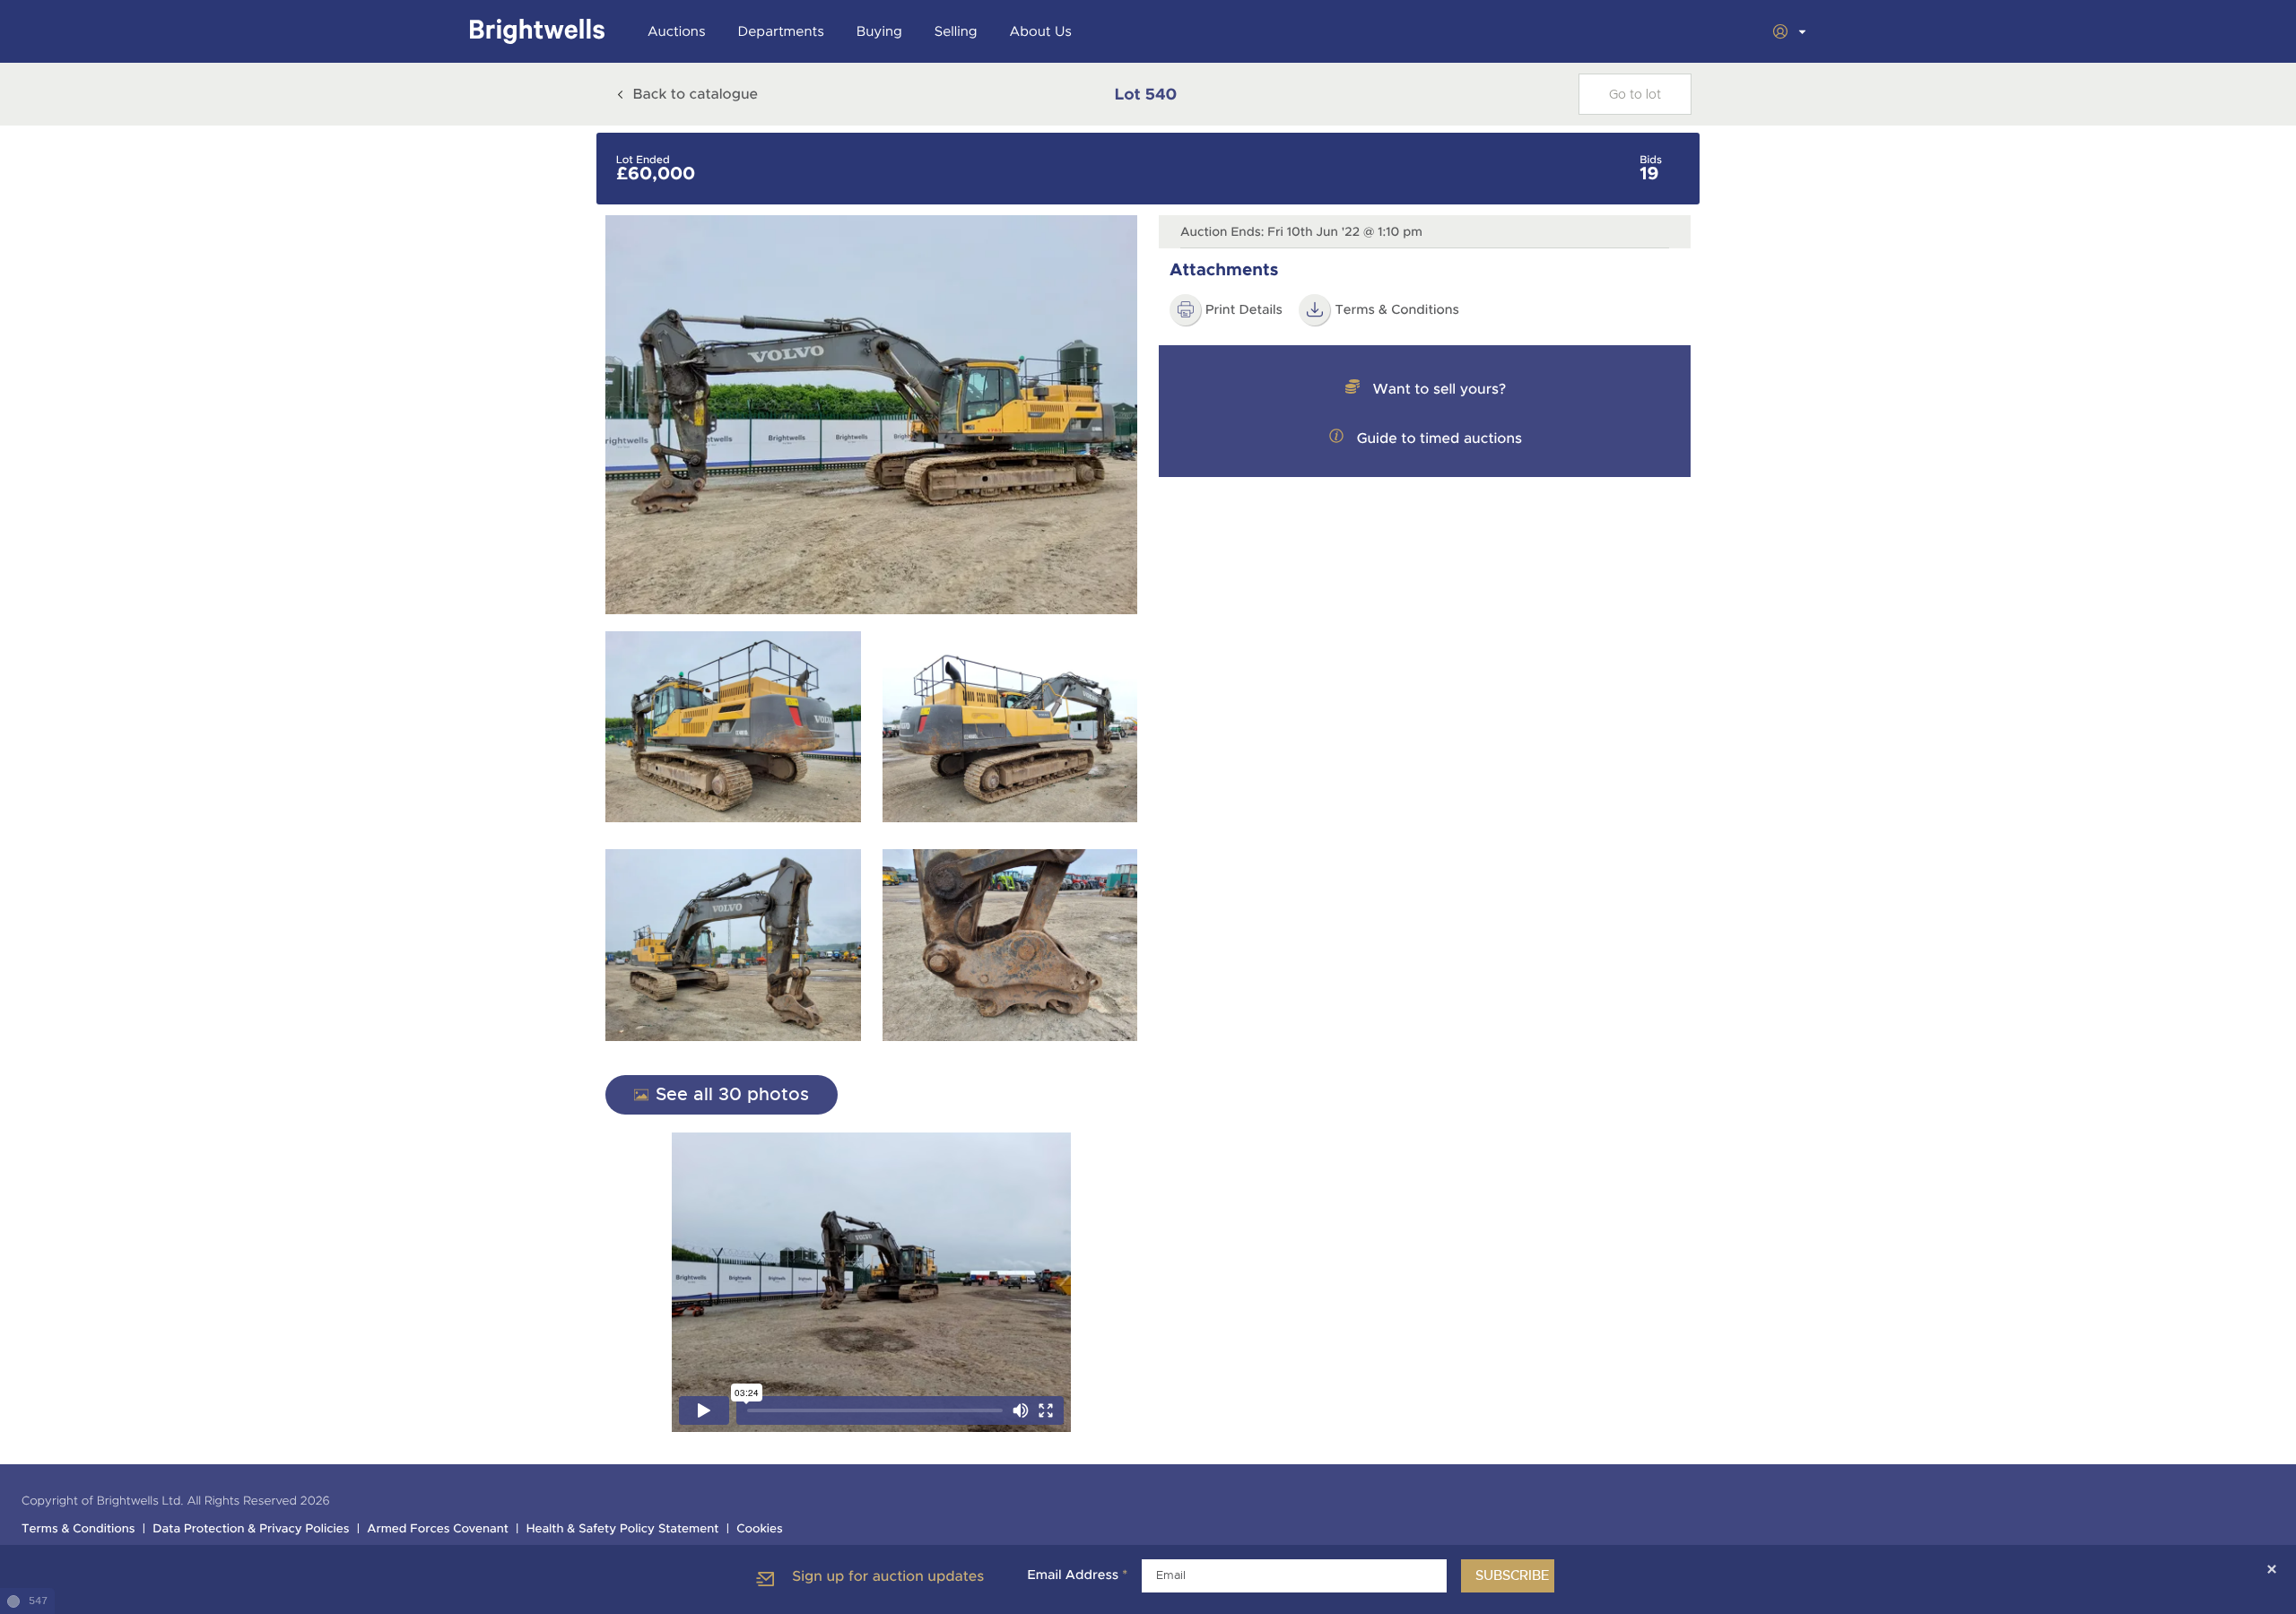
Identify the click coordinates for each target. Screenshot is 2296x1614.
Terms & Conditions (1397, 310)
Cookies (760, 1529)
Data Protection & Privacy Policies (251, 1529)
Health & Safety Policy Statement (623, 1529)
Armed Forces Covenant (438, 1529)
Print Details (1244, 310)
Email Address (1077, 1575)
